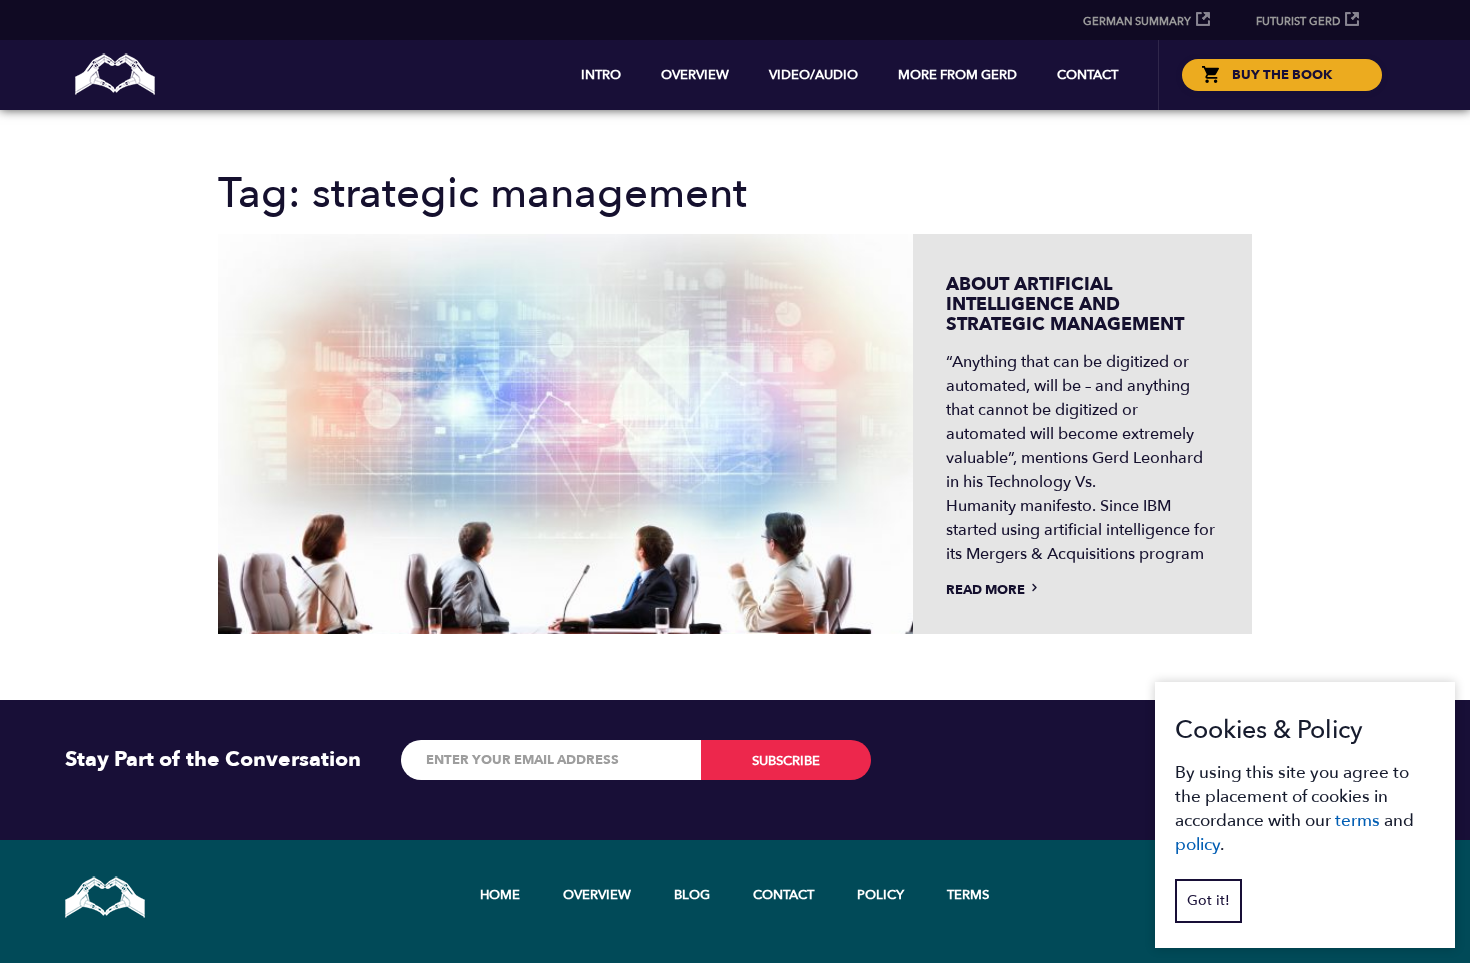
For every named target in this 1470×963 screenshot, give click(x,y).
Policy (880, 895)
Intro (601, 75)
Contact (1087, 75)
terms (1357, 820)
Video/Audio (813, 75)
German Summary (1137, 21)
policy (1197, 844)
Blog (692, 895)
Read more (987, 590)
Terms (968, 895)
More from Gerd (957, 75)
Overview (695, 75)
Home (500, 895)
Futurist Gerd (1298, 21)
